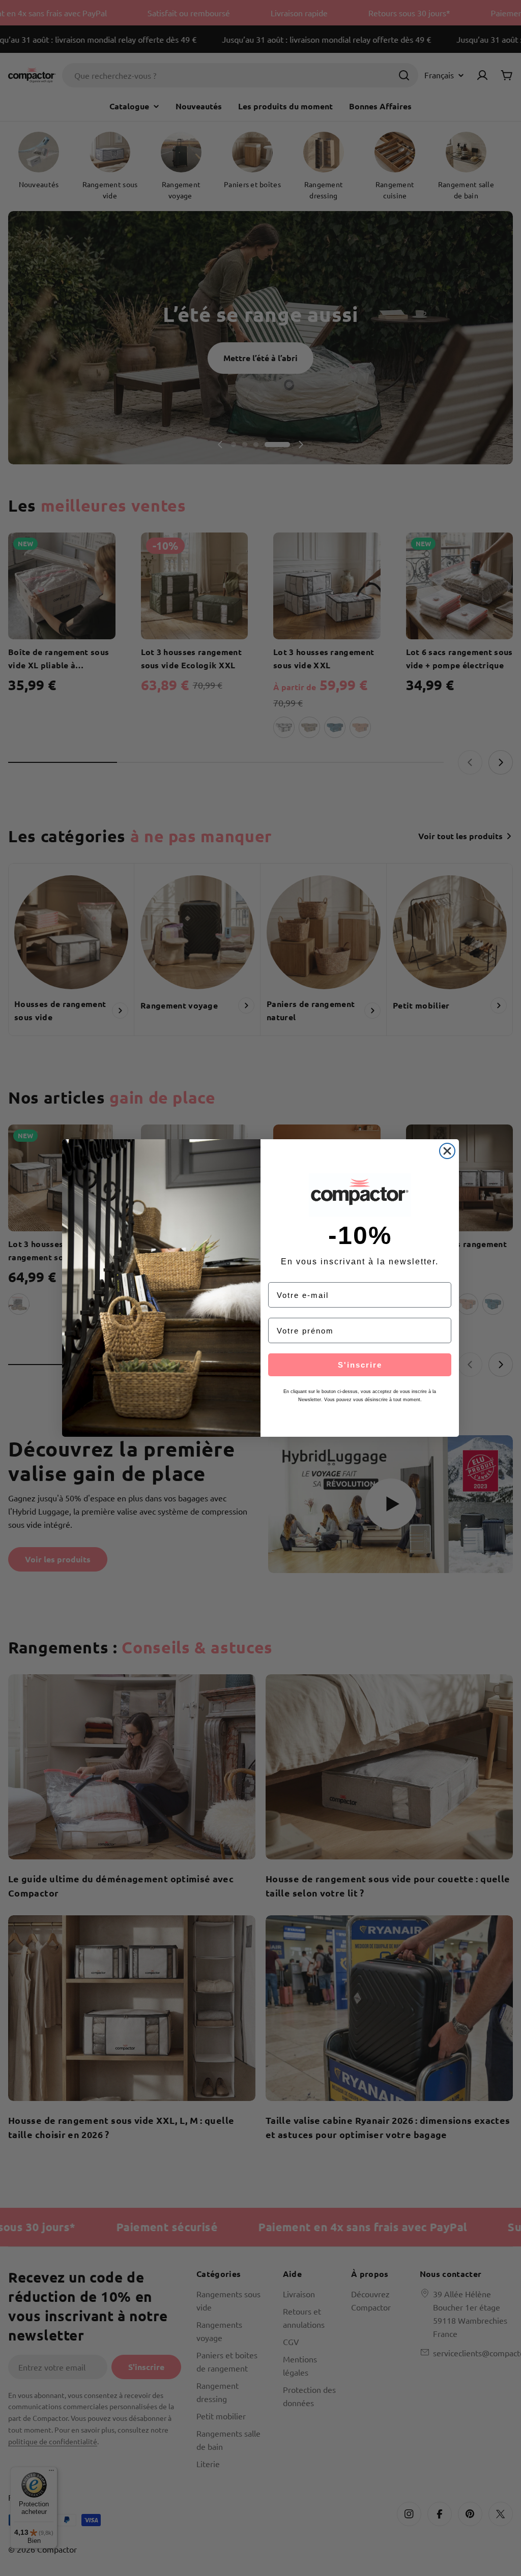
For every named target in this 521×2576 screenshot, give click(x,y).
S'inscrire (360, 1365)
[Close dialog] (447, 1151)
